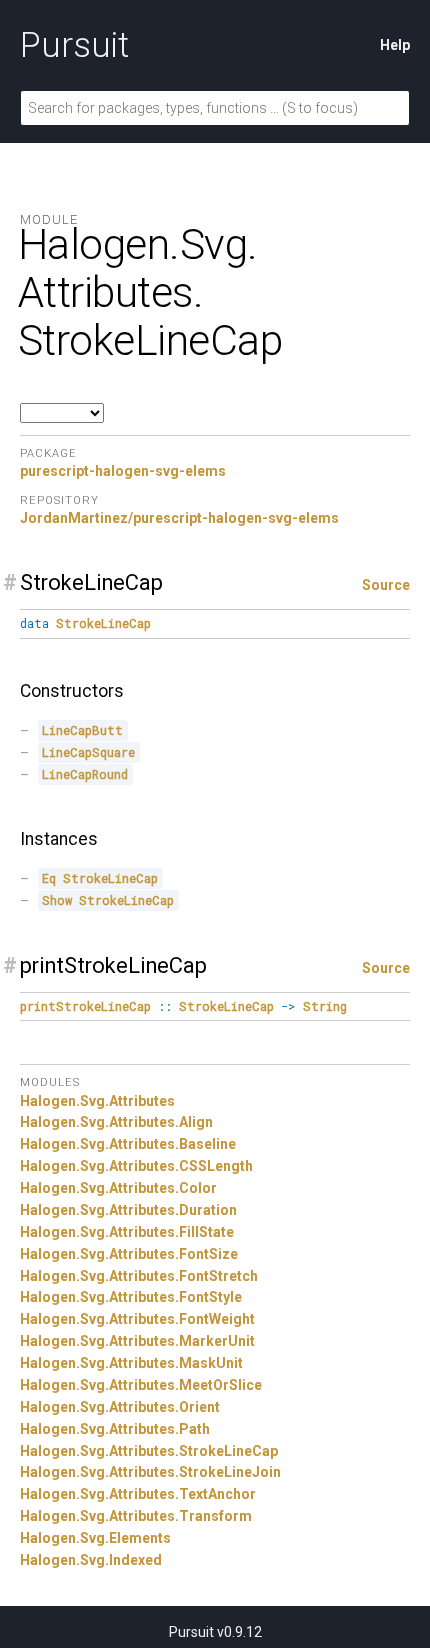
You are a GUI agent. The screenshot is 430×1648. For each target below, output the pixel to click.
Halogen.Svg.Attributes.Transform (136, 1516)
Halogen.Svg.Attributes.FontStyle (131, 1297)
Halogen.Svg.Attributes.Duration (128, 1210)
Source (386, 585)
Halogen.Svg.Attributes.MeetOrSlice (141, 1385)
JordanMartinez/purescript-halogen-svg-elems (179, 518)
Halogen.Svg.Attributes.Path (115, 1429)
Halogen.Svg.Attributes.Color (118, 1188)
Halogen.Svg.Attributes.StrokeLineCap (149, 1451)
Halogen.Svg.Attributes (97, 1101)
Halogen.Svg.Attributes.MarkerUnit (137, 1341)
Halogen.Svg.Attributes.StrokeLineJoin (150, 1472)
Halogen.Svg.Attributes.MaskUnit (131, 1363)
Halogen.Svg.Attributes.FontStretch (139, 1276)
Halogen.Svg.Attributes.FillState (127, 1232)
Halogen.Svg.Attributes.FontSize (129, 1254)
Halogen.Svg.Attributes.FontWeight (137, 1319)
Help (395, 45)
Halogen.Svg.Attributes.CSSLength (136, 1166)
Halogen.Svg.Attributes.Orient (120, 1407)
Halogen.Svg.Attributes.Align (116, 1122)
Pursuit (74, 45)
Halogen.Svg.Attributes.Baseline (128, 1144)
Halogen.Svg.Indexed (91, 1560)
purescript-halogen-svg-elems (123, 471)
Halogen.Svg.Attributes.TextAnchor (138, 1494)
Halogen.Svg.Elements (95, 1538)
